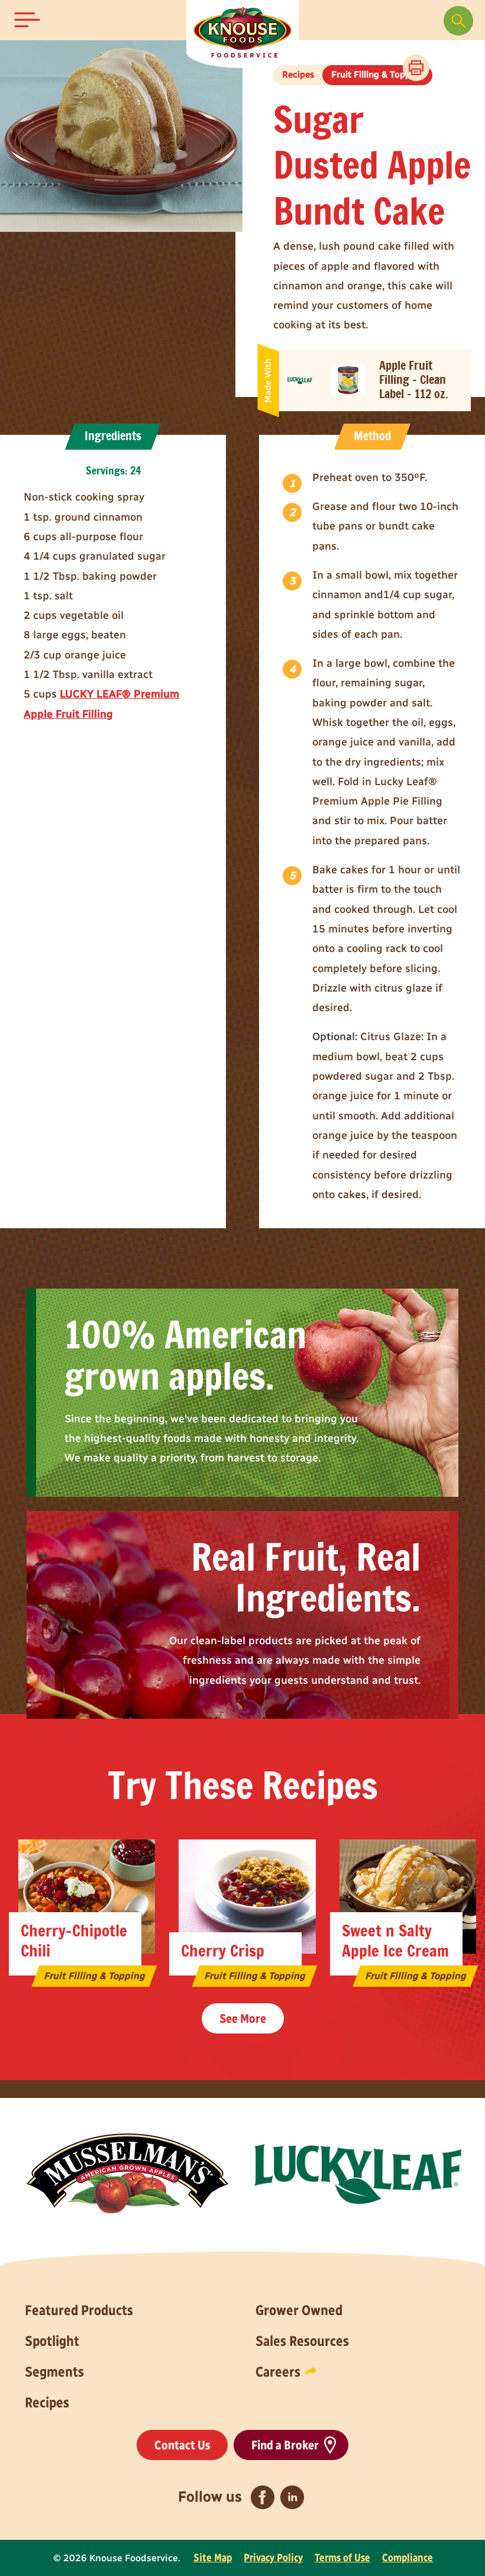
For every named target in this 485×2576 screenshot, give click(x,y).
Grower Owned (299, 2310)
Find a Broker (285, 2445)
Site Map (213, 2558)
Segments (54, 2372)
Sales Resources (302, 2341)
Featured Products (79, 2310)
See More (243, 2018)
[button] (27, 20)
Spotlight (52, 2341)
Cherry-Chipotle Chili (74, 1941)
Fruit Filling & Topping (377, 75)
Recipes (47, 2402)
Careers (278, 2372)
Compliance (408, 2558)
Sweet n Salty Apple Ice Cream (395, 1941)
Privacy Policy (273, 2558)
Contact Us (182, 2445)
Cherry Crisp (223, 1952)
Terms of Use (342, 2558)
